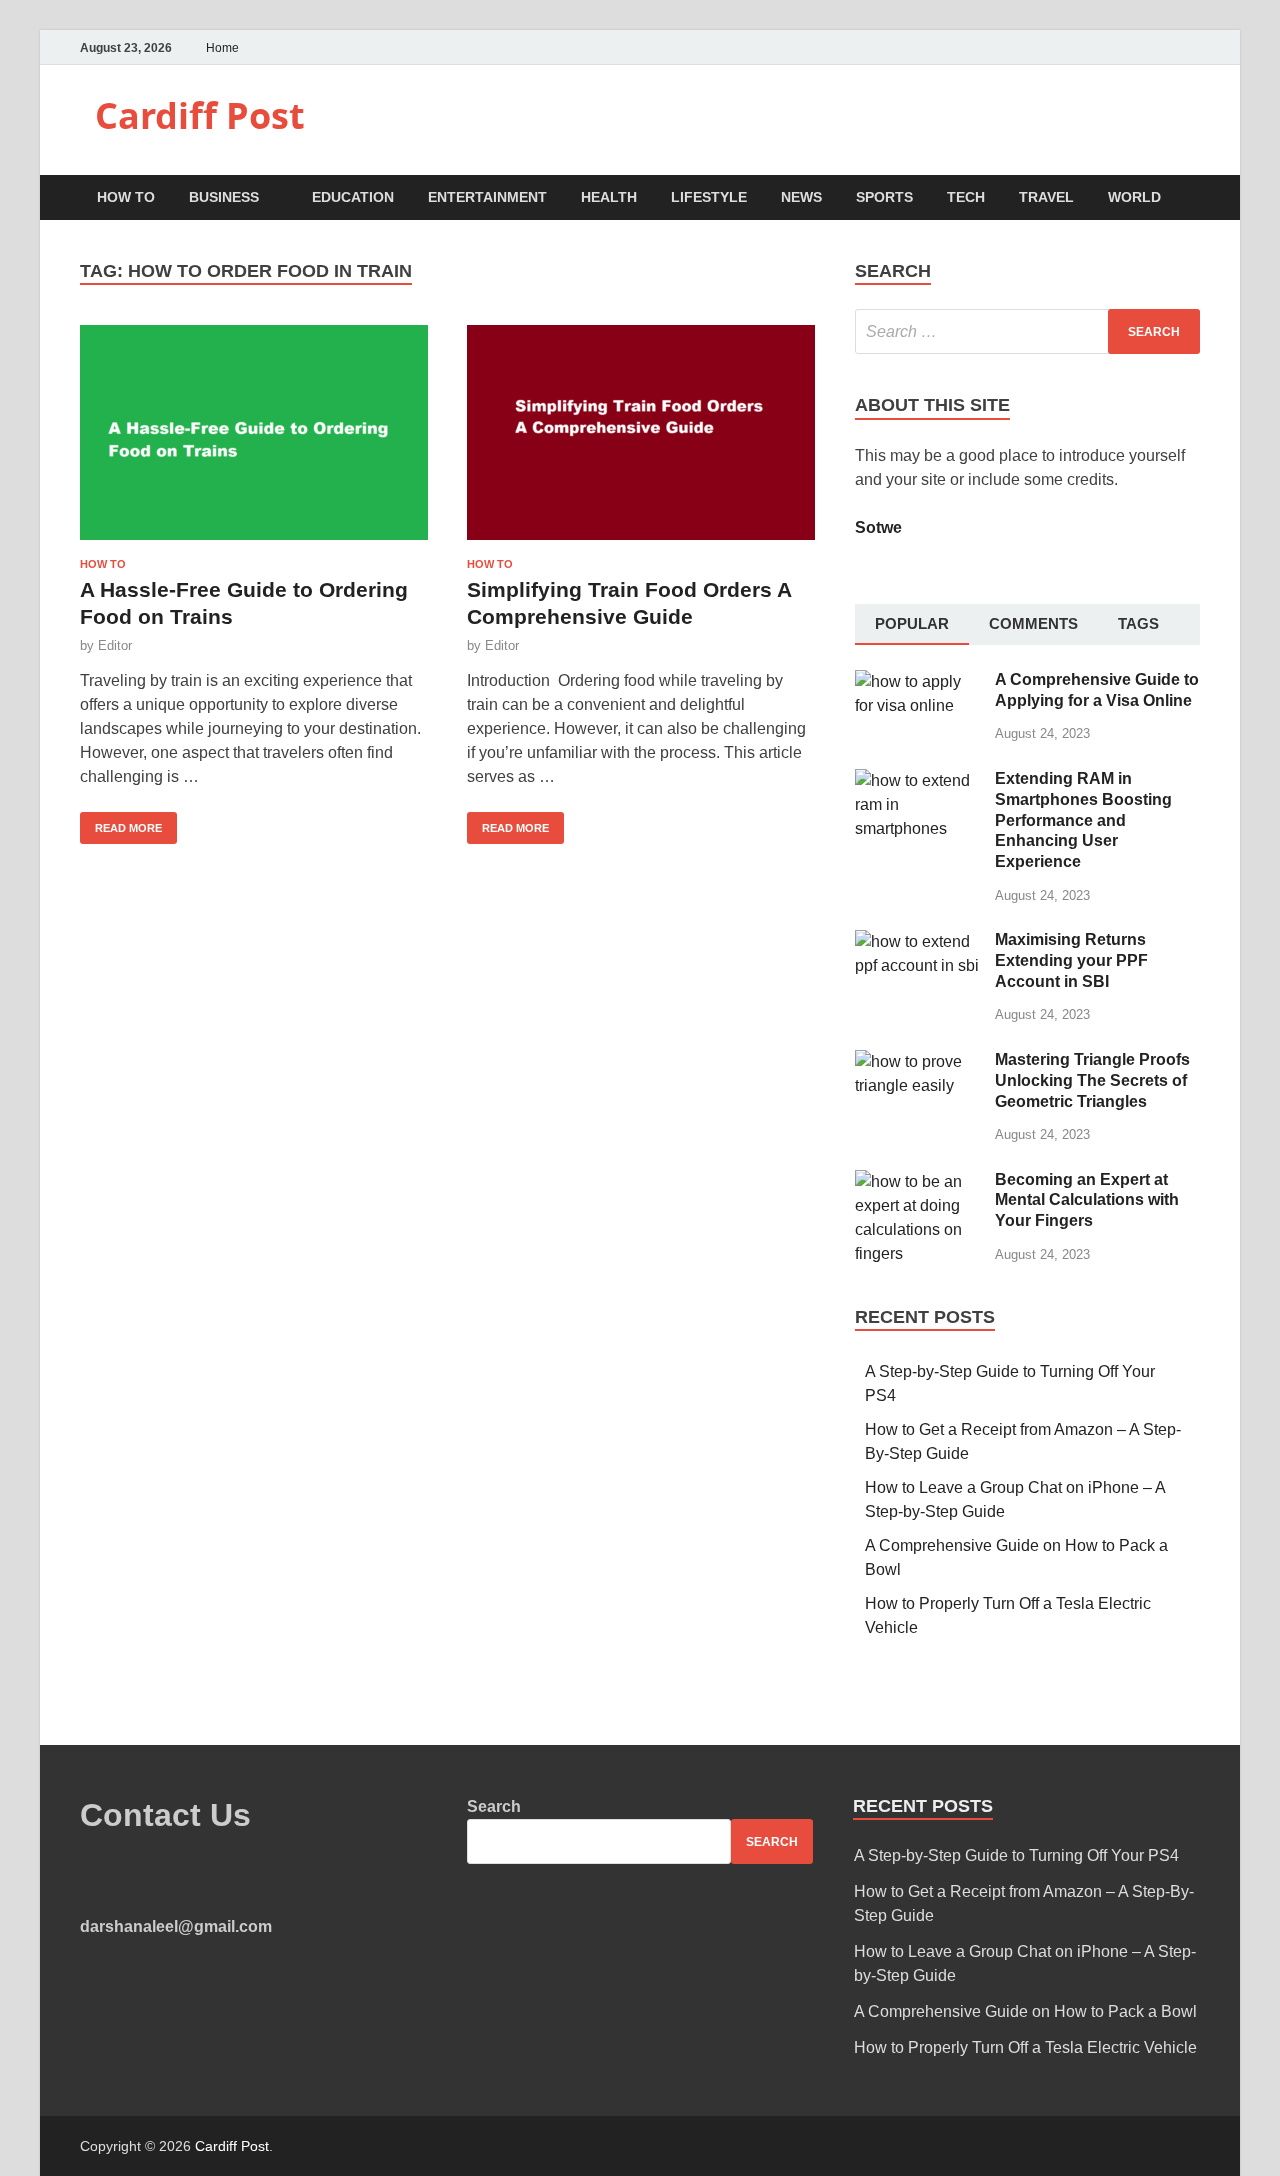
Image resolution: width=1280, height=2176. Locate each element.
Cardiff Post (200, 115)
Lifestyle (709, 197)
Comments (1033, 623)
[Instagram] (1194, 48)
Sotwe (878, 527)
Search (494, 1806)
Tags (1138, 623)
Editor (115, 645)
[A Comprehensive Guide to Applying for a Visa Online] (917, 681)
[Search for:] (1027, 331)
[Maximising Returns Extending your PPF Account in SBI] (917, 941)
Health (609, 197)
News (801, 197)
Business (224, 197)
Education (353, 197)
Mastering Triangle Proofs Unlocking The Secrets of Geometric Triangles (1092, 1080)
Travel (1046, 197)
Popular (912, 623)
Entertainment (487, 197)
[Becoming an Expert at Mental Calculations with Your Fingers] (917, 1181)
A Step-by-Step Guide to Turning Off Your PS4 (1016, 1855)
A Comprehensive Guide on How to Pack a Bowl (1025, 2011)
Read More (121, 823)
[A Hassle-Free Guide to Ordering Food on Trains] (254, 441)
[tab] (912, 625)
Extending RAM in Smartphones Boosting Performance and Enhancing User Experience (1083, 820)
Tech (966, 197)
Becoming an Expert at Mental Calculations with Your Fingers (1087, 1200)
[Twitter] (1169, 48)
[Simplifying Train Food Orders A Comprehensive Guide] (641, 441)
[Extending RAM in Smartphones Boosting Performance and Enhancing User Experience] (917, 780)
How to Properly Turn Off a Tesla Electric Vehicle (1025, 2047)
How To (126, 197)
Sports (884, 197)
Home (222, 48)
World (1134, 197)
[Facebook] (1144, 48)
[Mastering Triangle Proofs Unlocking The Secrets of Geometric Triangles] (917, 1061)
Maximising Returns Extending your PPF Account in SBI (1071, 960)
